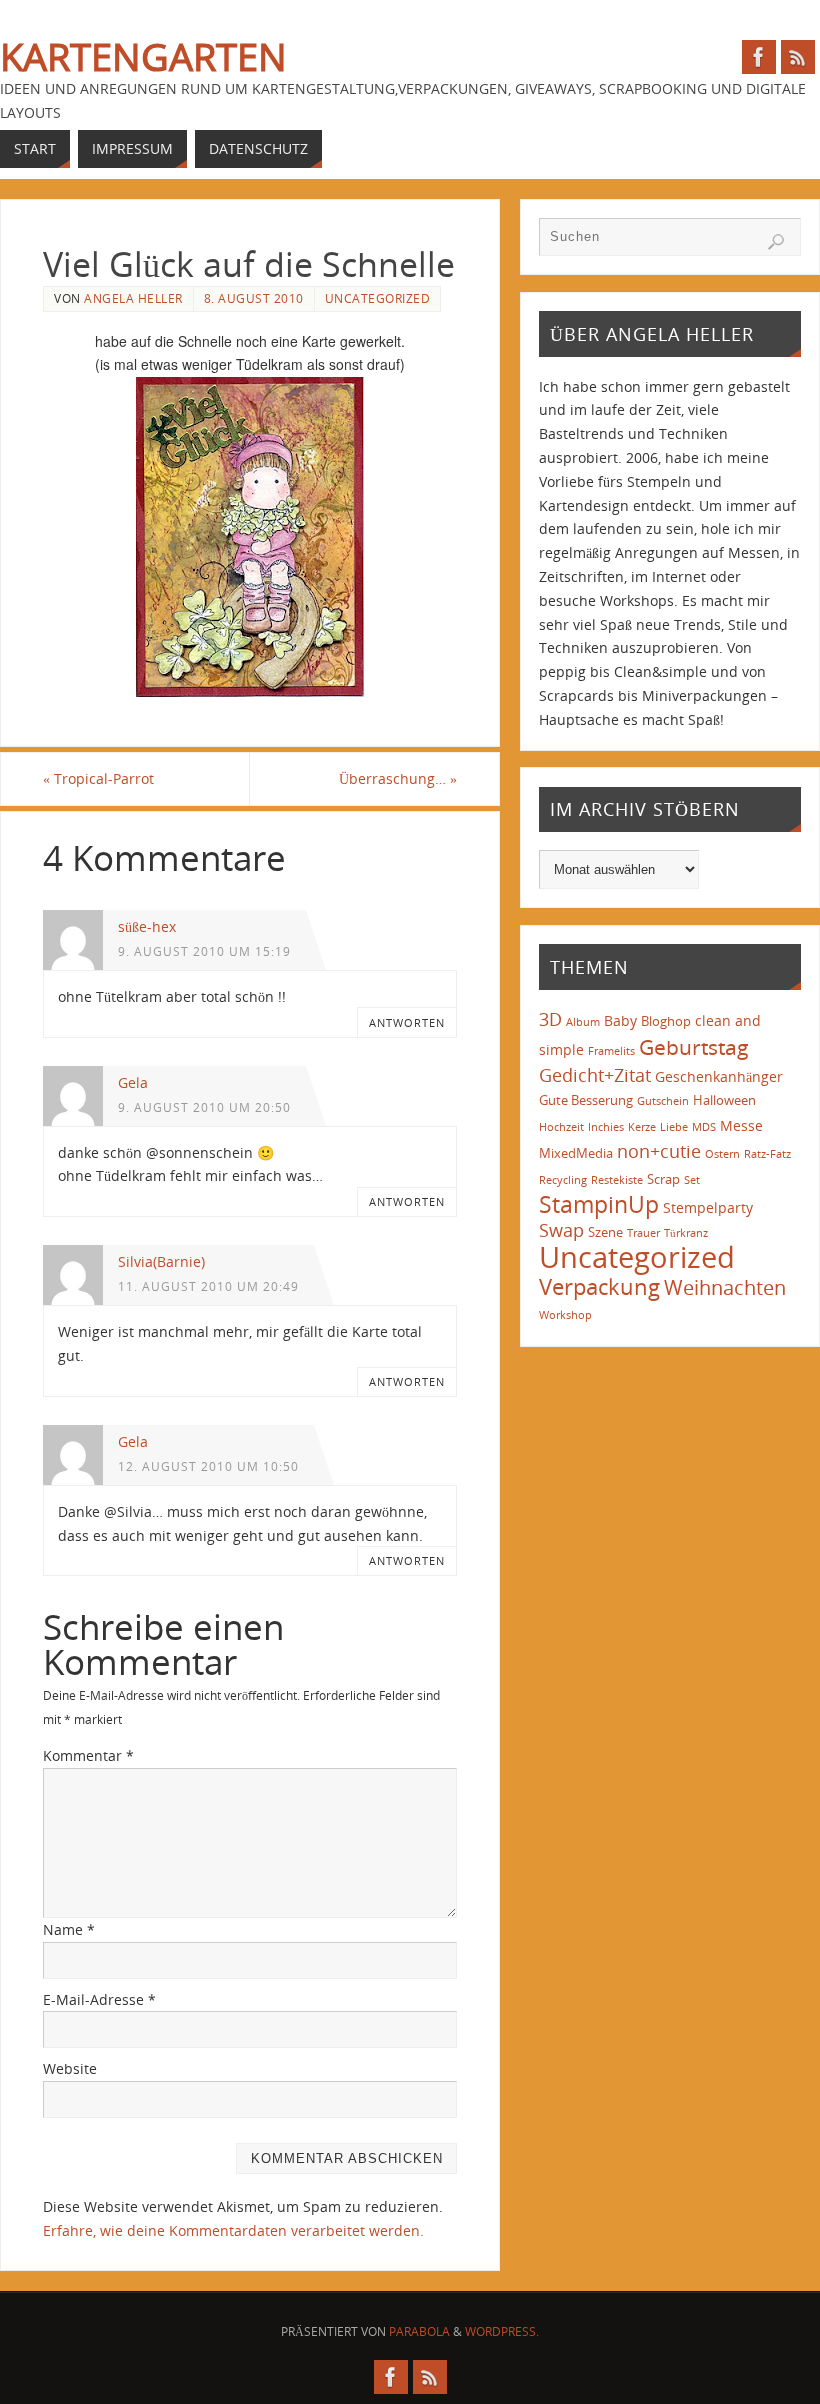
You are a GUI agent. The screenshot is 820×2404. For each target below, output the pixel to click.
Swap (561, 1230)
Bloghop (666, 1021)
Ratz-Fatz (767, 1154)
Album (583, 1022)
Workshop (565, 1315)
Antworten (407, 1022)
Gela (133, 1082)
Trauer (643, 1233)
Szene (605, 1232)
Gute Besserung (586, 1100)
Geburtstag (694, 1046)
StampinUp (599, 1204)
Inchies (606, 1127)
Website (70, 2068)
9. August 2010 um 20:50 (204, 1107)
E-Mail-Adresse (99, 1999)
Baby (620, 1020)
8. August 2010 (254, 298)
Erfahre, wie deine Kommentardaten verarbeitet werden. (233, 2230)
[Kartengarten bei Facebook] (759, 57)
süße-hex (147, 926)
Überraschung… (398, 778)
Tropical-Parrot (98, 778)
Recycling (563, 1180)
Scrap (663, 1179)
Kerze (642, 1127)
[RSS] (798, 57)
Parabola (419, 2331)
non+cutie (659, 1151)
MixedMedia (576, 1153)
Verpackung (599, 1286)
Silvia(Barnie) (161, 1261)
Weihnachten (725, 1287)
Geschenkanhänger (719, 1076)
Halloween (724, 1100)
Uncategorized (378, 298)
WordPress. (502, 2331)
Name (69, 1929)
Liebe (674, 1127)
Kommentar (88, 1755)
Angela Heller (133, 298)
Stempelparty (708, 1207)
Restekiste (617, 1180)
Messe (741, 1125)
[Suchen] (776, 242)
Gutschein (663, 1101)
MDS (704, 1127)
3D (550, 1019)
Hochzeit (561, 1127)
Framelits (611, 1051)
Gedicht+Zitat (595, 1075)
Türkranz (686, 1233)
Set (692, 1180)
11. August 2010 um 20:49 (208, 1286)
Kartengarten (143, 56)
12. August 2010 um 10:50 (208, 1466)
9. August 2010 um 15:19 (204, 951)
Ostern (722, 1154)
